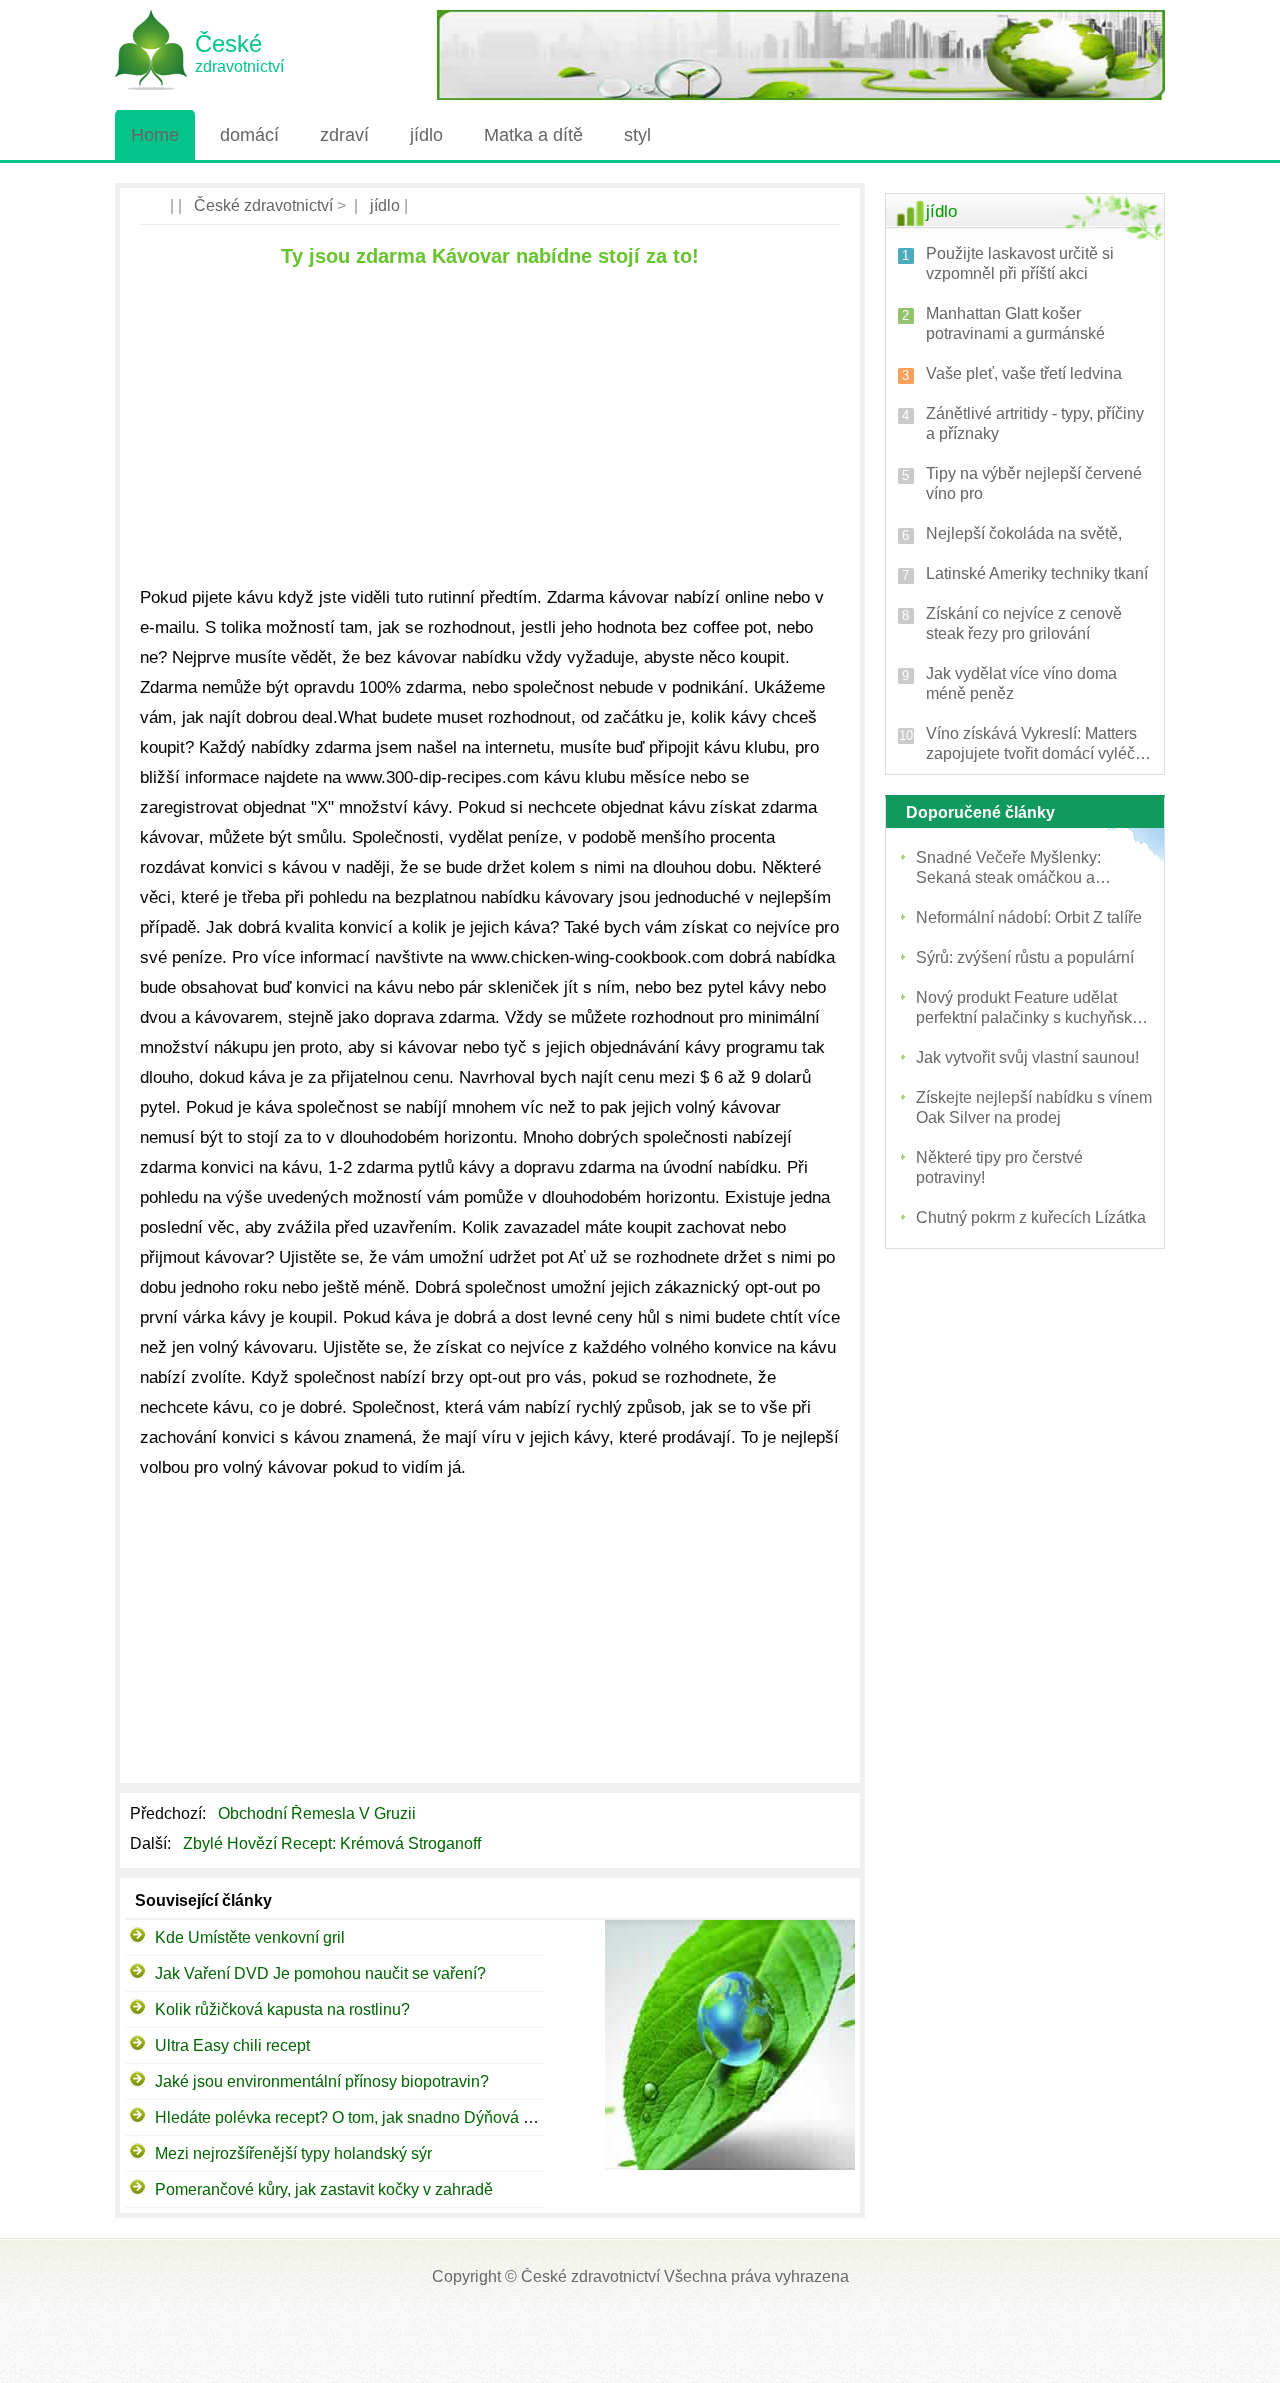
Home (155, 135)
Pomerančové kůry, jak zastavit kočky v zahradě (324, 2189)
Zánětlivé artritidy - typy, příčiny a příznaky (1035, 423)
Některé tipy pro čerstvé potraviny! (999, 1167)
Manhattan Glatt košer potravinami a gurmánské (1015, 323)
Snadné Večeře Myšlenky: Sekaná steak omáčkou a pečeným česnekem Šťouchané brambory (1028, 868)
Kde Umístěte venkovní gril (250, 1937)
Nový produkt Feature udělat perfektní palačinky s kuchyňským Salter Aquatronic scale (1034, 1008)
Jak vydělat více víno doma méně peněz (1021, 683)
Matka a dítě (533, 135)
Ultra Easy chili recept (232, 2045)
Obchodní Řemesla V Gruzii (319, 1813)
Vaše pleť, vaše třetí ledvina (1024, 373)
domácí (249, 135)
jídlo (426, 135)
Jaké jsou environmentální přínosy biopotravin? (322, 2081)
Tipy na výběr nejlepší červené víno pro (1034, 483)
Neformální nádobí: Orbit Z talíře (1029, 917)
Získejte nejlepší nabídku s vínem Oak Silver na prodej (1034, 1107)
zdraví (344, 135)
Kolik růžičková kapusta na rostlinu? (282, 2009)
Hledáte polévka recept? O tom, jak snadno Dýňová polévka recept (391, 2117)
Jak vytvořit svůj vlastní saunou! (1027, 1057)
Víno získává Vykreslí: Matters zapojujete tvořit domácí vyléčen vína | (1039, 744)
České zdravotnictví (263, 205)
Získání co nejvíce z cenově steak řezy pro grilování (1024, 623)
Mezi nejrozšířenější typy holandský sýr (293, 2153)
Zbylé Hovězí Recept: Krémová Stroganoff (334, 1843)
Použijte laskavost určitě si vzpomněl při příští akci (1020, 263)
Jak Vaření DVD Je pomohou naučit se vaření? (320, 1973)
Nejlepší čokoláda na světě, (1024, 533)
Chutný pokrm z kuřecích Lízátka (1031, 1217)
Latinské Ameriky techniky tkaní (1037, 573)
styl (637, 135)
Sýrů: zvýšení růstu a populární (1025, 957)
